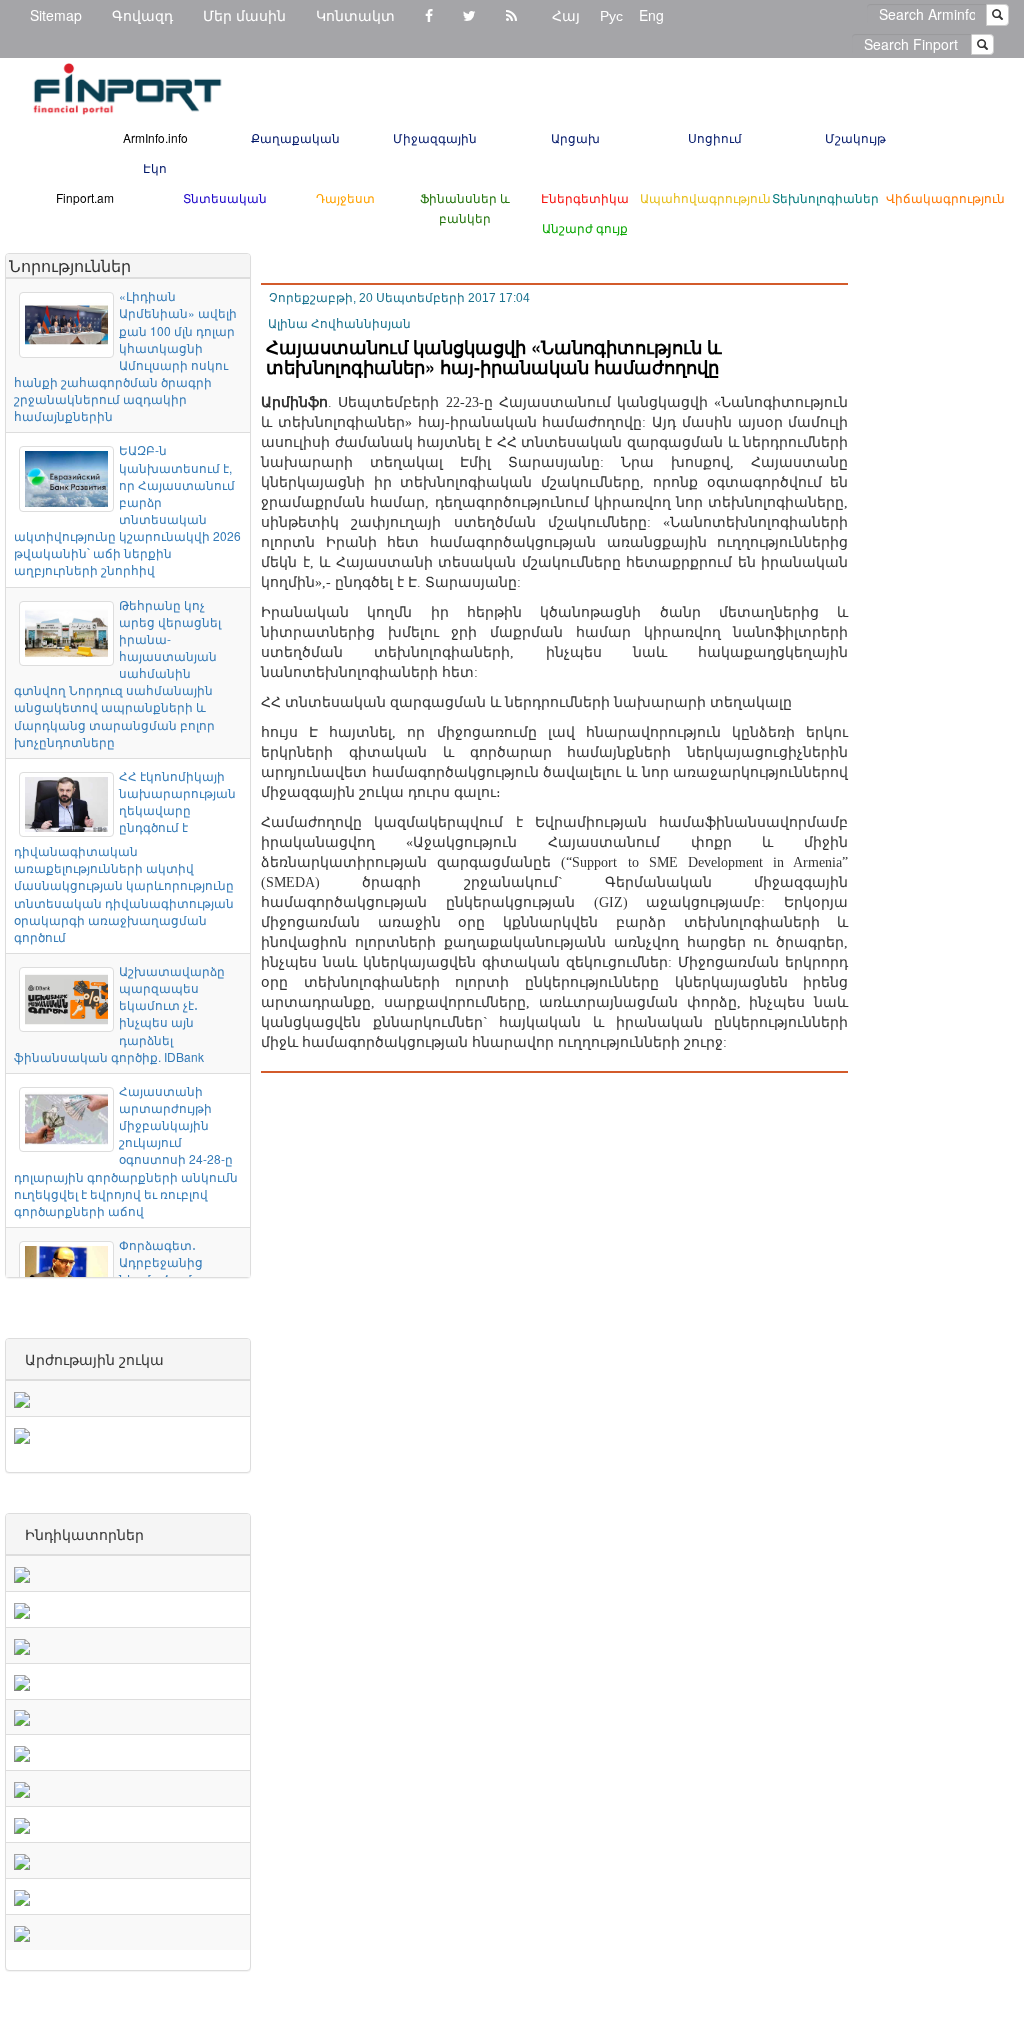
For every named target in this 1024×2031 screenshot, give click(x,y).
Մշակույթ (855, 137)
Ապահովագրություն (705, 197)
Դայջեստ (345, 197)
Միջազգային (435, 137)
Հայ (566, 15)
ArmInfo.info (155, 137)
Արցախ (575, 137)
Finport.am (85, 197)
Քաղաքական (295, 137)
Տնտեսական (225, 197)
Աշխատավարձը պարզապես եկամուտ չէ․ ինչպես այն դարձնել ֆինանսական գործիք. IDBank (119, 1013)
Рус (611, 15)
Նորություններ (70, 265)
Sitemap (56, 15)
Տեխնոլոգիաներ (825, 197)
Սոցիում (715, 137)
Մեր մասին (244, 15)
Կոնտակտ (355, 15)
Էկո (155, 167)
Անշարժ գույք (585, 227)
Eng (651, 15)
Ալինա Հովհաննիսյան (339, 324)
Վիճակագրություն (945, 197)
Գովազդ (142, 15)
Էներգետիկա (585, 197)
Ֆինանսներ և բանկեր (465, 207)
